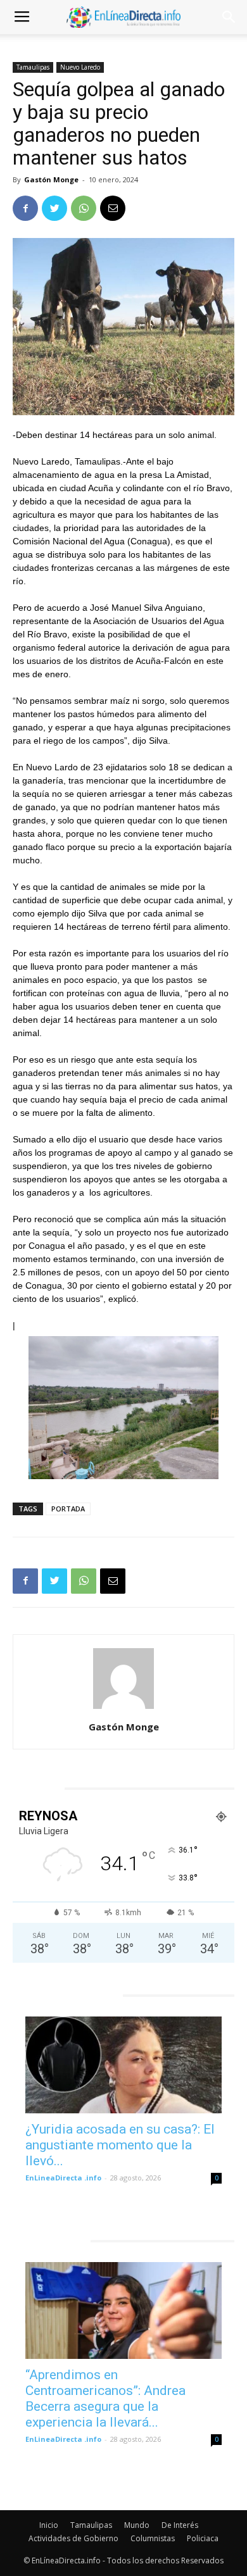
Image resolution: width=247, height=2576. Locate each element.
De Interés (180, 2525)
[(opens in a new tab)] (123, 2065)
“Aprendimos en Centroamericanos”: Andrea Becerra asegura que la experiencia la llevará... (105, 2398)
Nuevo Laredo (80, 67)
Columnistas (153, 2538)
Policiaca (203, 2538)
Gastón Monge (51, 179)
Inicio (49, 2525)
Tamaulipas (33, 67)
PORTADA (68, 1509)
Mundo (137, 2525)
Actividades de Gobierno (73, 2538)
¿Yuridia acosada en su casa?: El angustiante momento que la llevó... (120, 2145)
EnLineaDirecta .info (63, 2178)
